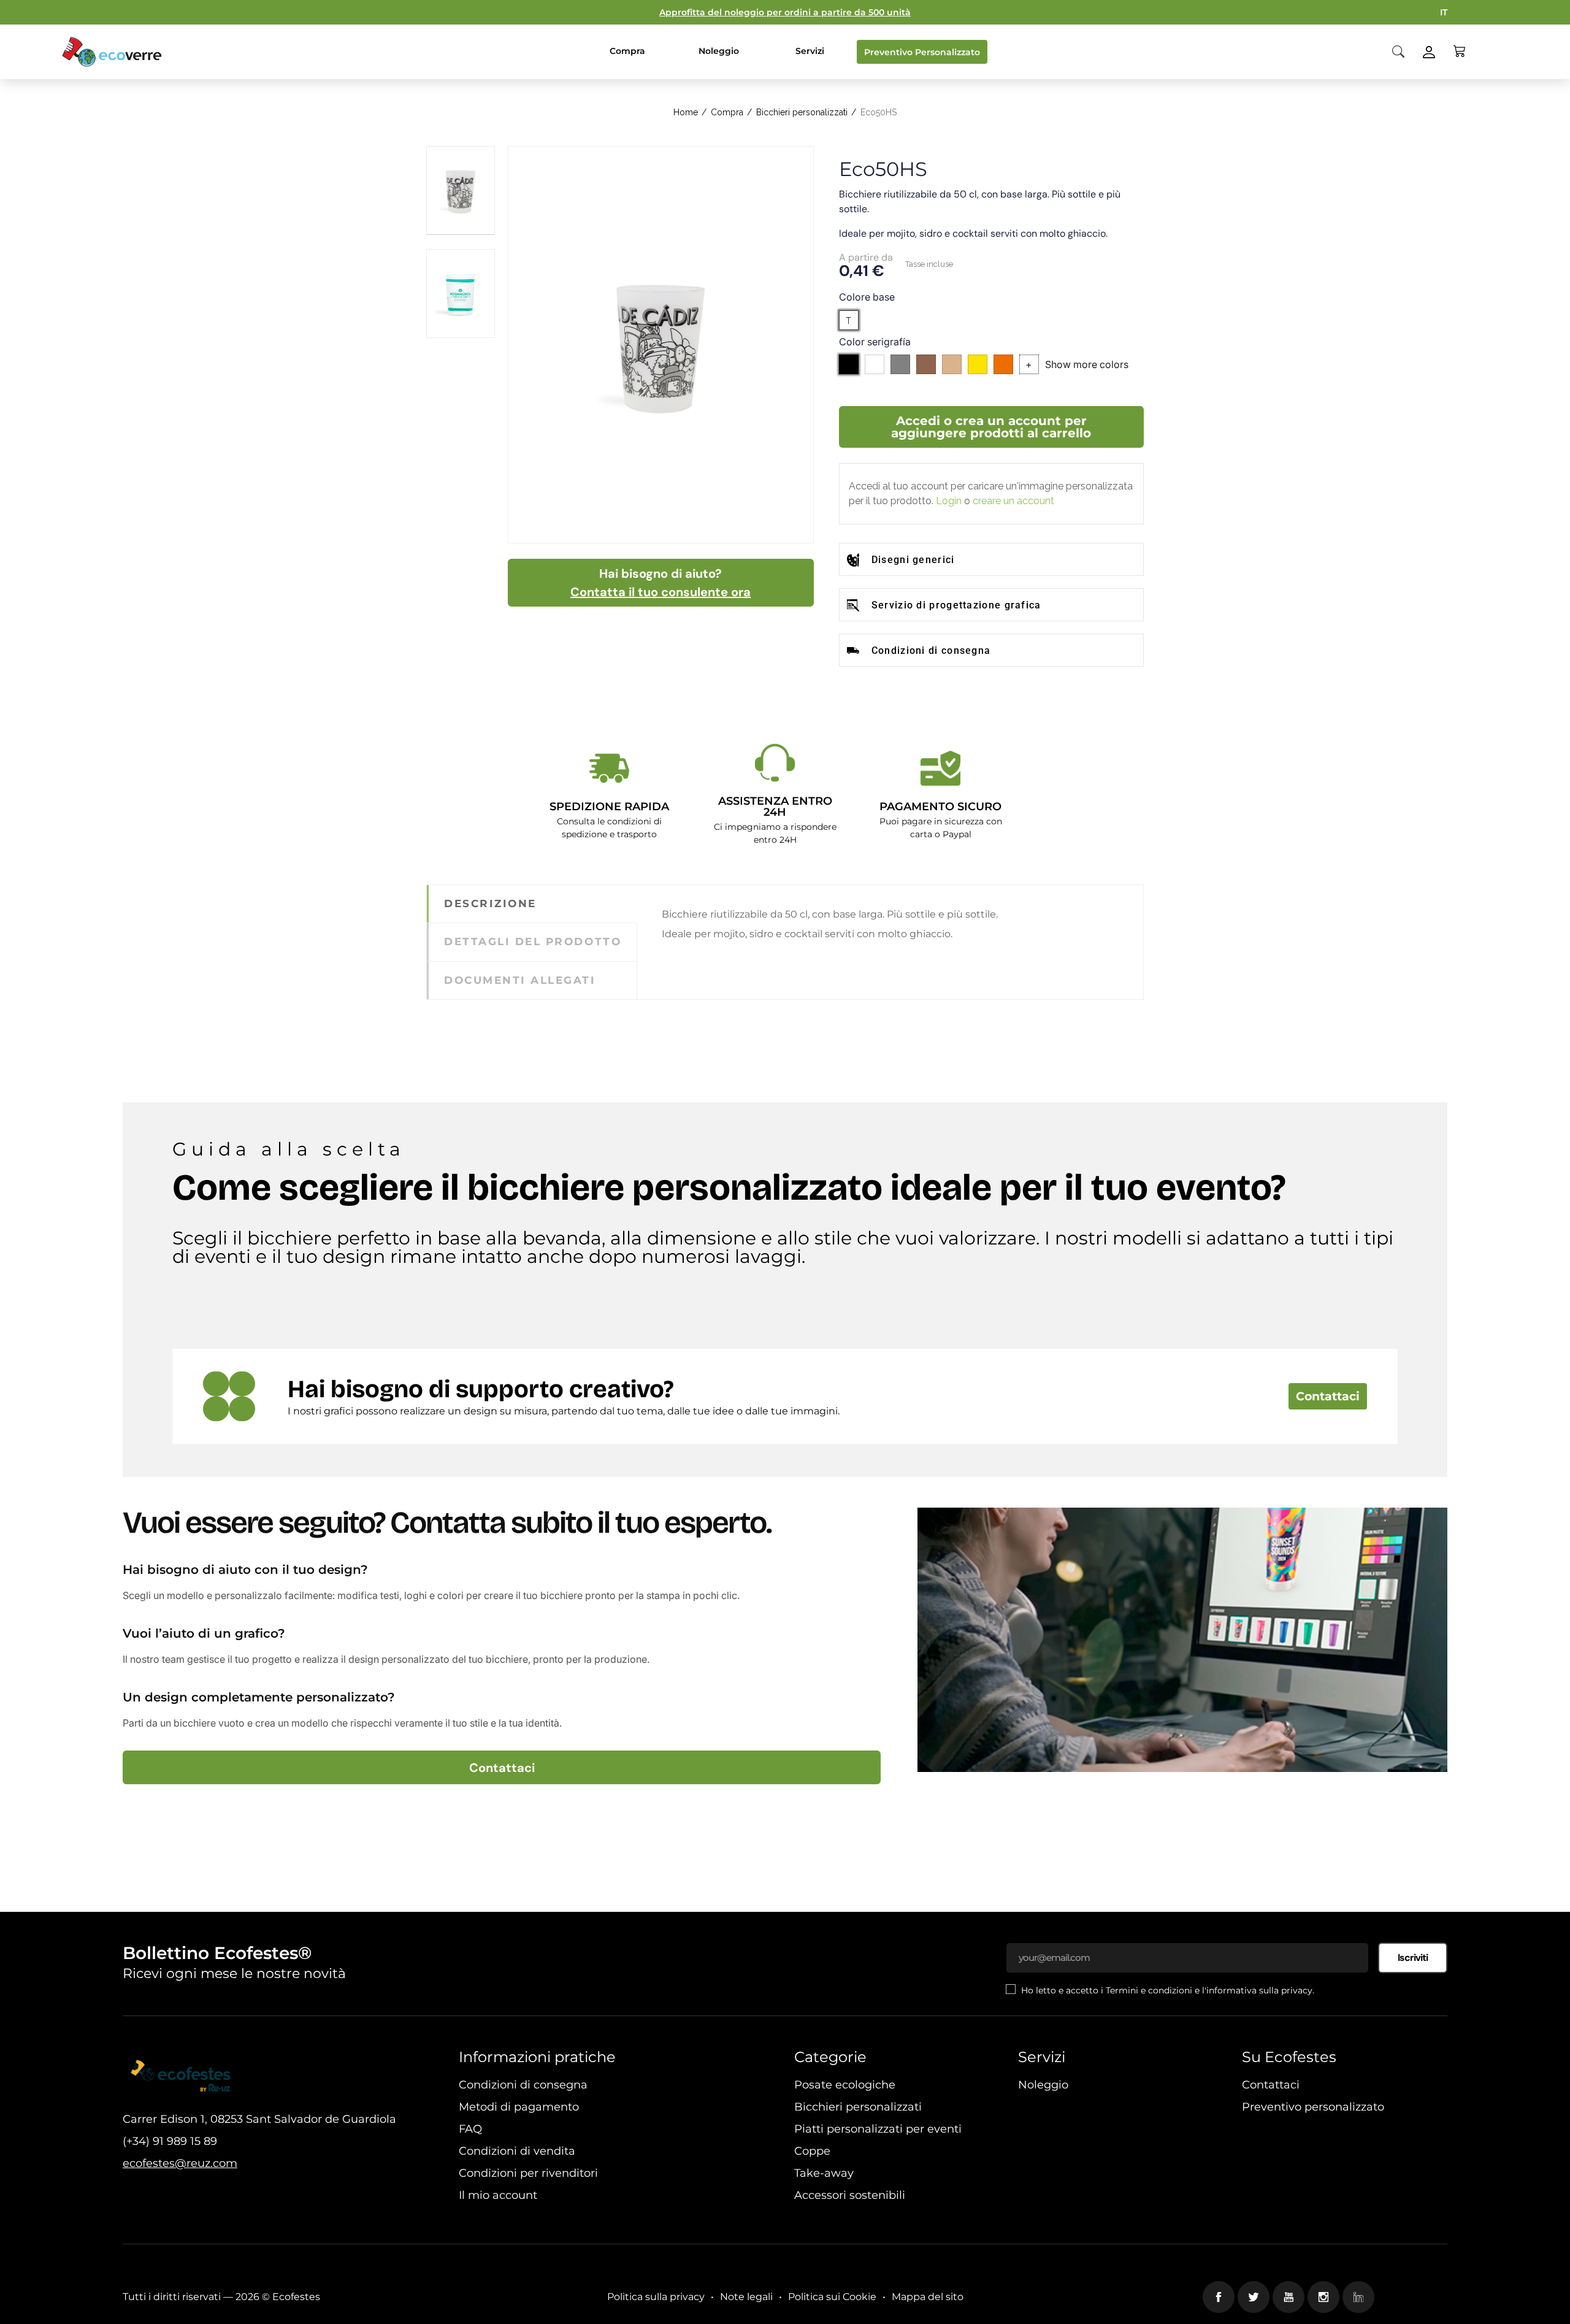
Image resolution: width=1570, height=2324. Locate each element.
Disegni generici (913, 560)
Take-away (824, 2173)
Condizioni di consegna (931, 650)
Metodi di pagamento (519, 2107)
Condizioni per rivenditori (528, 2173)
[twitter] (1254, 2297)
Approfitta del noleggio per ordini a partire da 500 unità (785, 12)
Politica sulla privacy (656, 2297)
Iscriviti (1413, 1958)
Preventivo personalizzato (1313, 2107)
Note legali (746, 2297)
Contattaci (1328, 1396)
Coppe (812, 2151)
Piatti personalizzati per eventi (878, 2129)
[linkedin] (1358, 2297)
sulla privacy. (1287, 1990)
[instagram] (1323, 2297)
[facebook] (1219, 2297)
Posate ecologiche (845, 2085)
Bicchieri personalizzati (858, 2107)
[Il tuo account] (1429, 51)
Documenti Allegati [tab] (520, 980)
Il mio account (498, 2195)
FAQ (470, 2129)
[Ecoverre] (113, 52)
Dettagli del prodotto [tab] (533, 941)
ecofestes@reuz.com (180, 2163)
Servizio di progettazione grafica (956, 605)
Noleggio (1043, 2085)
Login (949, 501)
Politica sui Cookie (832, 2297)
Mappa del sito (928, 2297)
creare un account (1013, 501)
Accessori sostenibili (850, 2195)
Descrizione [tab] (490, 903)
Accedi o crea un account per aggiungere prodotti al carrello (991, 427)
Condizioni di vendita (517, 2151)
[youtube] (1289, 2297)
